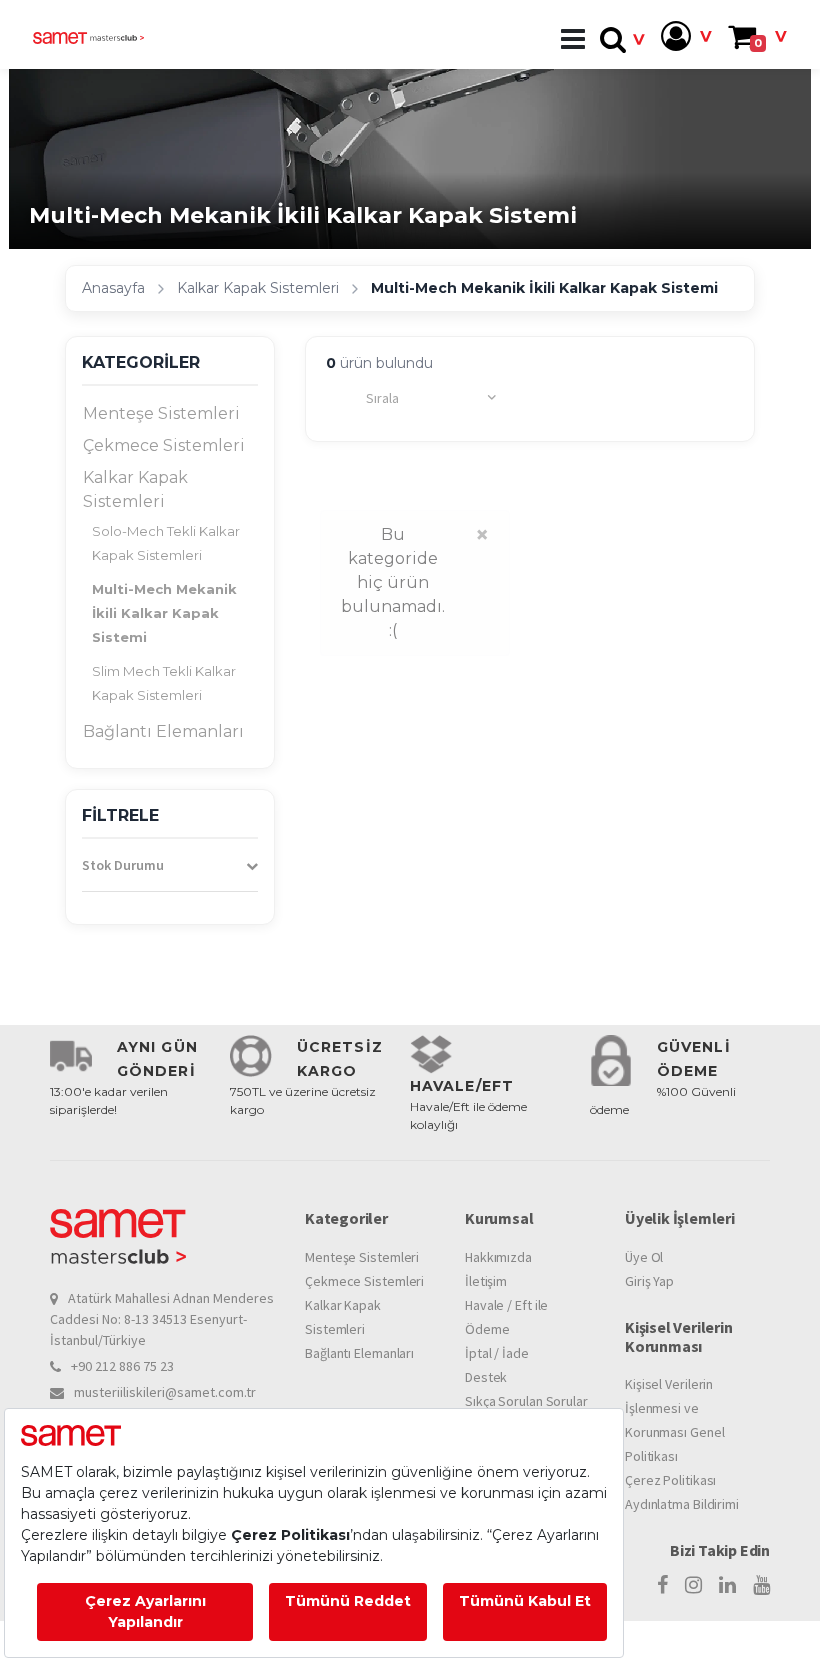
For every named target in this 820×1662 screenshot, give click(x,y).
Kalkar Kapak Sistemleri (258, 288)
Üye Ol (644, 1257)
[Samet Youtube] (761, 1585)
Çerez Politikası (670, 1480)
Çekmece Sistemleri (164, 445)
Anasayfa (113, 288)
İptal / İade (497, 1353)
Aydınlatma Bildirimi (682, 1504)
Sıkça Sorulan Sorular (526, 1401)
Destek (486, 1377)
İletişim (486, 1281)
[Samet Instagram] (693, 1585)
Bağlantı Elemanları (163, 731)
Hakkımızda (498, 1257)
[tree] (170, 573)
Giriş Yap (649, 1281)
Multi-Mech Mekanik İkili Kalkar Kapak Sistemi (164, 613)
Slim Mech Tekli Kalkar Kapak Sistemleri (164, 683)
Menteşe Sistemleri (161, 413)
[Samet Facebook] (662, 1585)
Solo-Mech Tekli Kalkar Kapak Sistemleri (166, 543)
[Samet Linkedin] (727, 1585)
